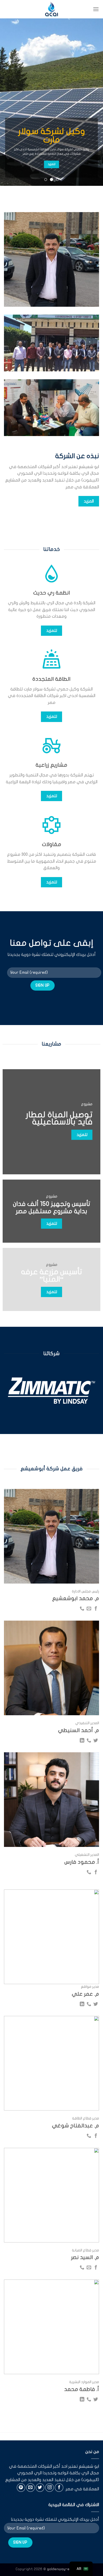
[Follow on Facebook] (95, 1609)
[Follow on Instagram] (50, 2488)
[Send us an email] (89, 1609)
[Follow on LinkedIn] (82, 1741)
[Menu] (96, 9)
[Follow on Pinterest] (21, 2488)
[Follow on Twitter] (95, 1741)
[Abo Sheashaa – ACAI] (51, 9)
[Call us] (82, 1609)
